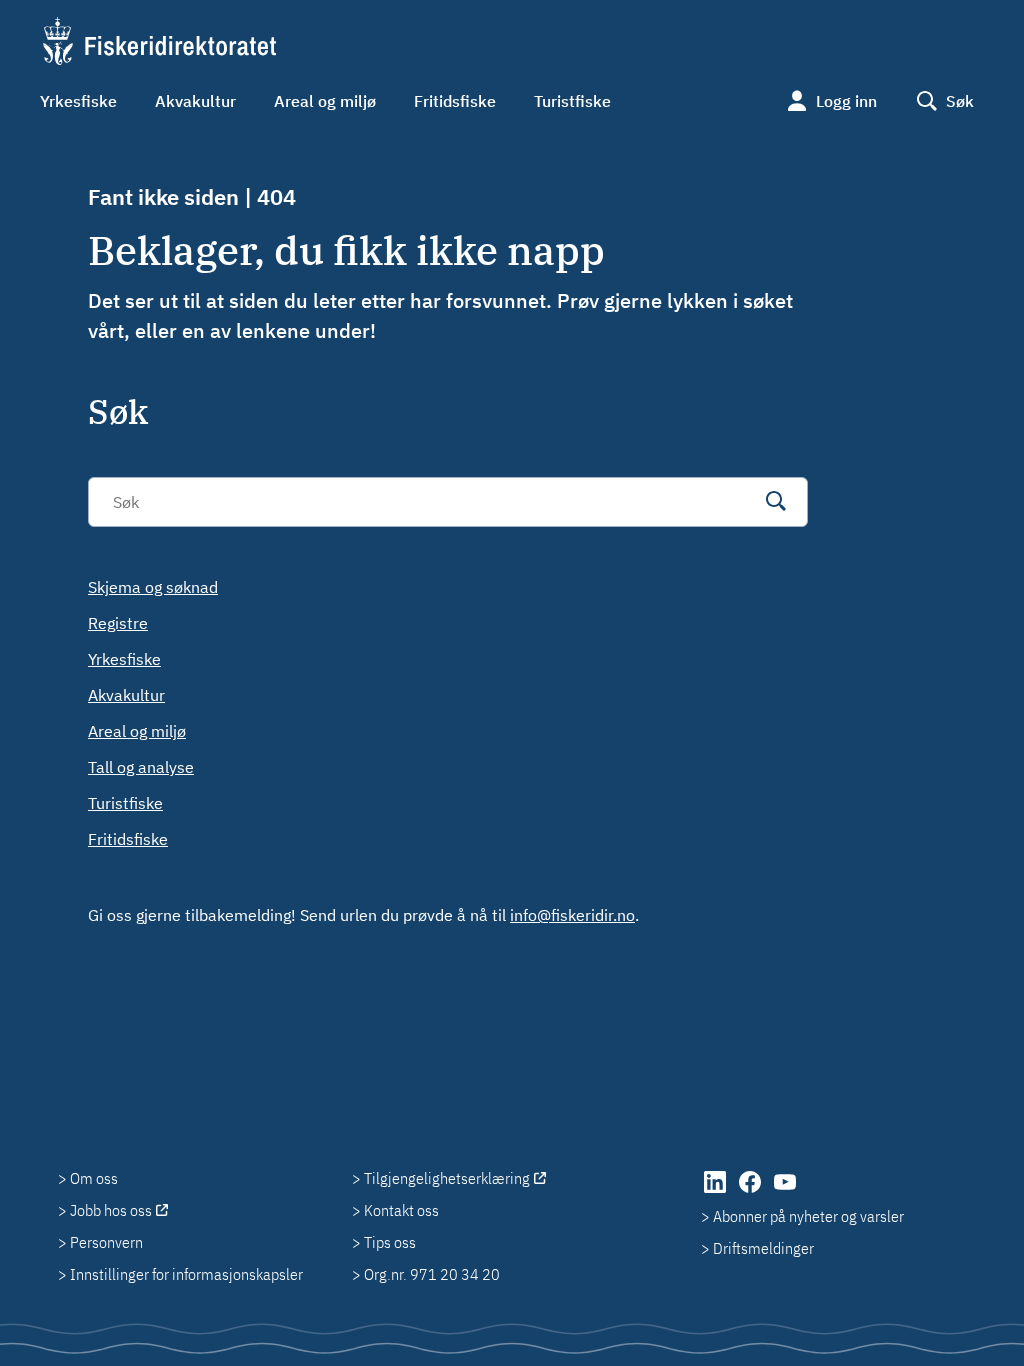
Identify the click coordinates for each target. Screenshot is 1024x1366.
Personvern (106, 1242)
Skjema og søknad (153, 587)
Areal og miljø (325, 101)
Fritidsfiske (455, 101)
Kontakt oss (401, 1210)
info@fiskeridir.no (572, 915)
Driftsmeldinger (763, 1248)
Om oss (94, 1178)
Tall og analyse (141, 767)
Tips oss (390, 1242)
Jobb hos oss (111, 1210)
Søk (960, 101)
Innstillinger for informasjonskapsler (186, 1274)
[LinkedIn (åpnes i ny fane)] (716, 1192)
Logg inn (846, 101)
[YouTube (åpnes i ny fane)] (785, 1192)
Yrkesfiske (78, 101)
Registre (118, 623)
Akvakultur (195, 101)
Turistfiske (572, 101)
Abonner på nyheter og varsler (808, 1216)
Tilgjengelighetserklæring (447, 1178)
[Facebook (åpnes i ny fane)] (751, 1192)
